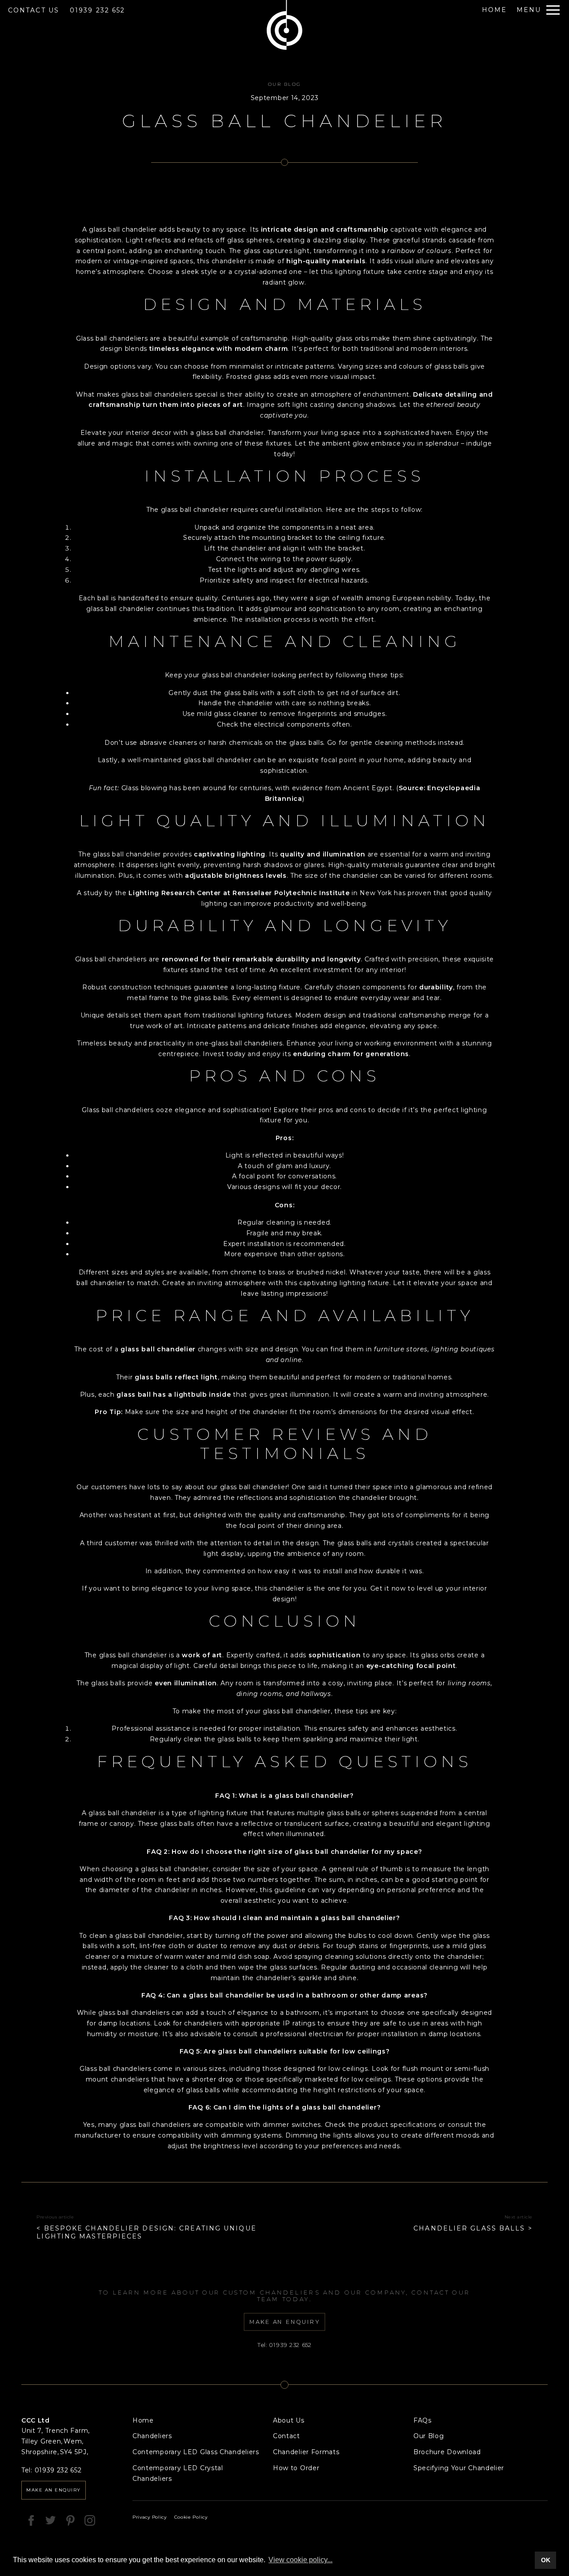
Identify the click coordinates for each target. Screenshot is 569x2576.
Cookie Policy (191, 2517)
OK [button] (546, 2560)
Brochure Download (447, 2452)
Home (143, 2420)
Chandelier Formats (306, 2452)
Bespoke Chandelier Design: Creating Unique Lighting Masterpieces (146, 2232)
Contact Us (34, 10)
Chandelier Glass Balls (469, 2228)
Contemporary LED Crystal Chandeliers (178, 2473)
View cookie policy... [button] (301, 2560)
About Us (289, 2420)
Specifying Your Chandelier (459, 2468)
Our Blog (285, 84)
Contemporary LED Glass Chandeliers (196, 2452)
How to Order (296, 2468)
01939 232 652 (97, 10)
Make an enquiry (285, 2322)
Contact (287, 2436)
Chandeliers (152, 2436)
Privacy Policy (150, 2517)
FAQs (423, 2420)
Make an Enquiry (54, 2490)
